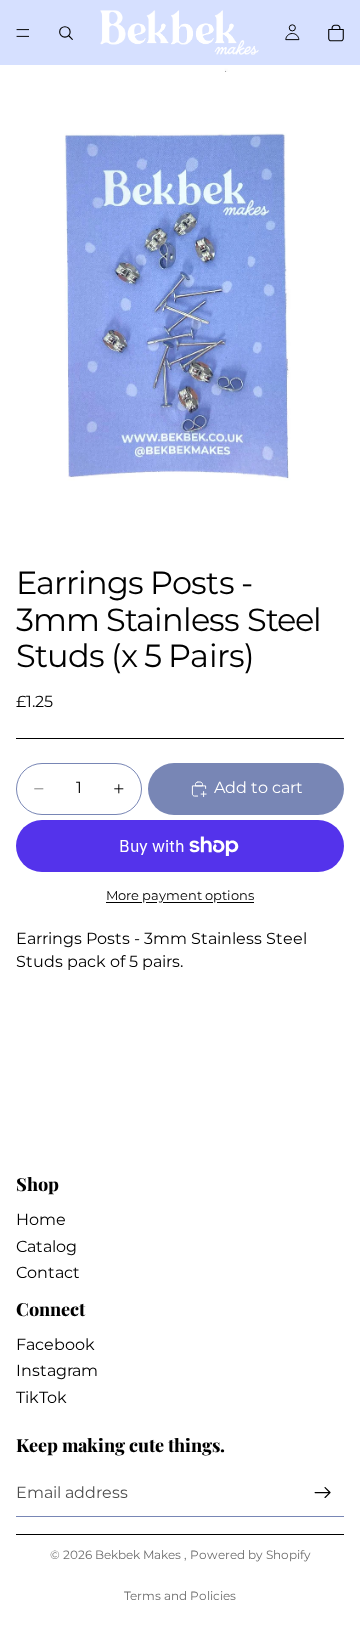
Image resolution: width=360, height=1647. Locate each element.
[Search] (66, 33)
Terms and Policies (180, 1595)
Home (41, 1219)
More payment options (180, 895)
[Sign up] (323, 1493)
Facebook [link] (55, 1344)
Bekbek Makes (139, 1554)
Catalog (46, 1246)
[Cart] (336, 33)
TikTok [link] (41, 1397)
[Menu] (23, 33)
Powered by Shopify (250, 1554)
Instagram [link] (57, 1370)
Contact (48, 1272)
